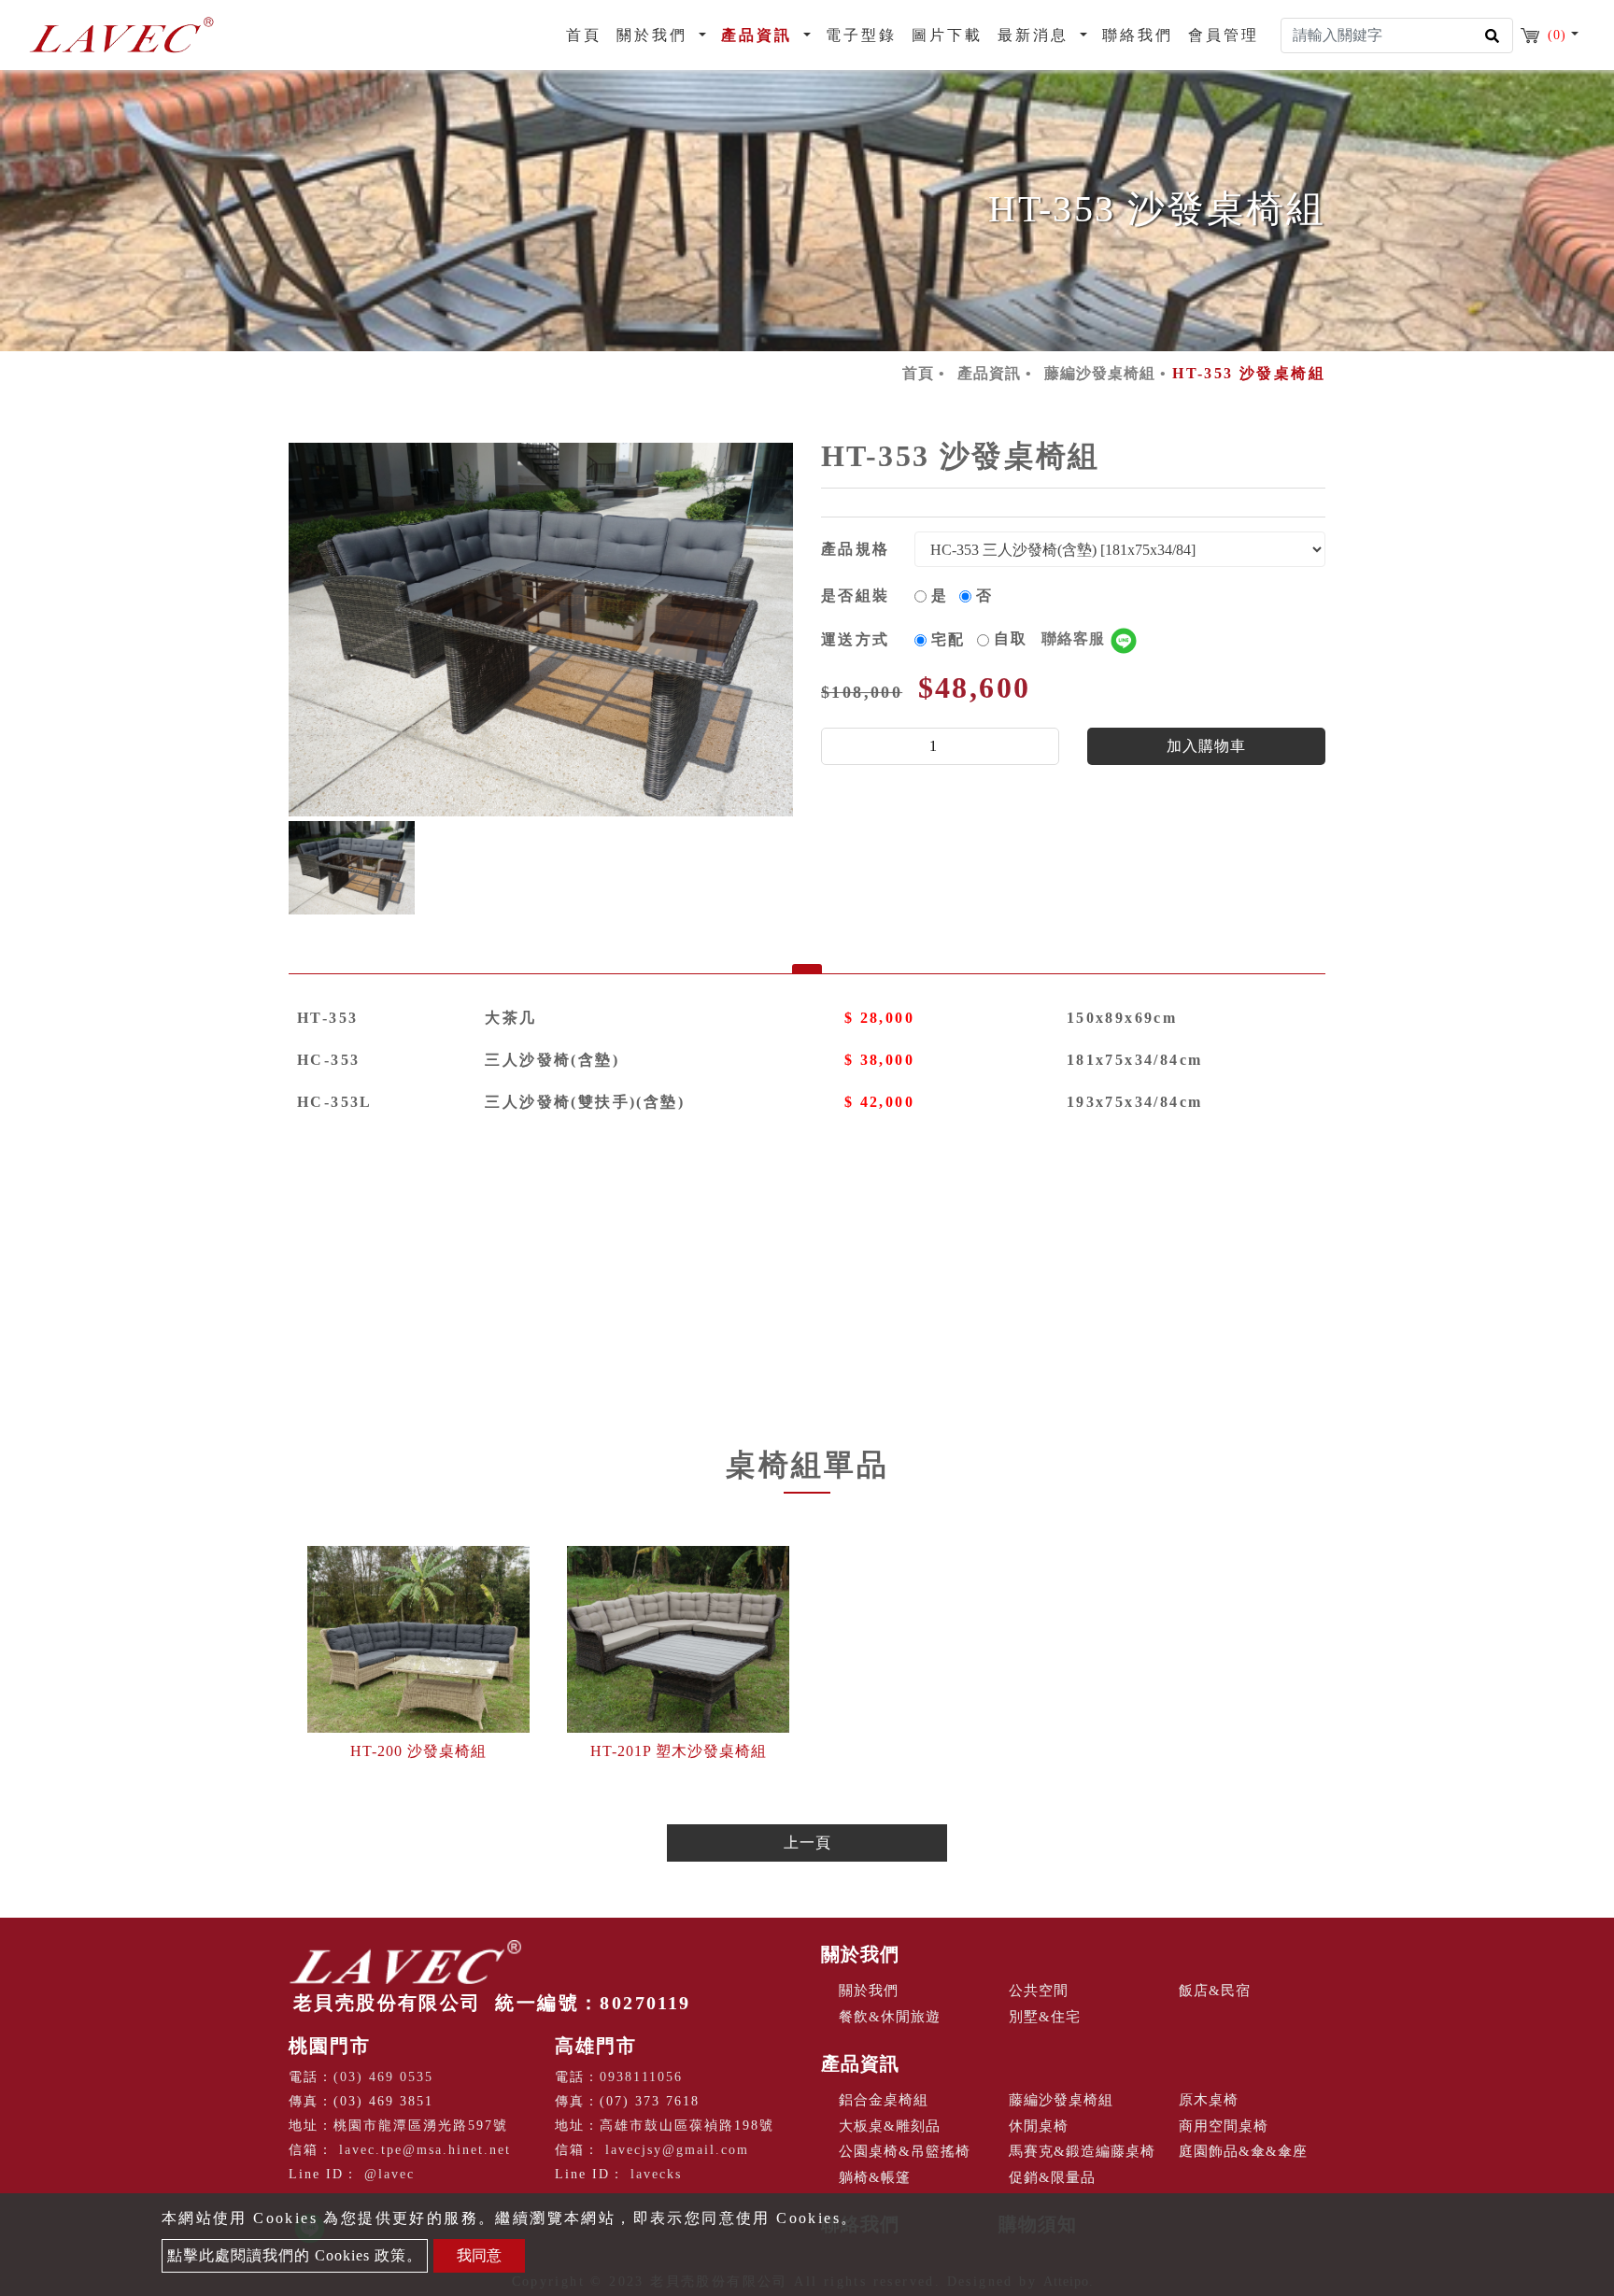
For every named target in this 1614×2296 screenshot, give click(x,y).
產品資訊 (989, 373)
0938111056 (641, 2077)
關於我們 (860, 1954)
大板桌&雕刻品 (890, 2126)
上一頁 (807, 1842)
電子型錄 (861, 35)
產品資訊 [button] (760, 35)
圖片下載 (947, 35)
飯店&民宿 (1215, 1991)
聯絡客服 (1076, 638)
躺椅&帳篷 (875, 2177)
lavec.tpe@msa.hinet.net (425, 2150)
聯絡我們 (1138, 35)
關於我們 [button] (655, 35)
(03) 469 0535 (383, 2077)
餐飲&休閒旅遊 (890, 2017)
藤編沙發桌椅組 (1100, 373)
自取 (1052, 638)
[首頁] (121, 35)
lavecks (656, 2174)
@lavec (389, 2174)
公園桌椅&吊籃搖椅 (905, 2151)
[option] (541, 630)
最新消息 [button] (1036, 35)
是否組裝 (856, 595)
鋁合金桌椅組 (884, 2100)
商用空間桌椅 (1224, 2126)
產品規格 (856, 549)
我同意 (479, 2255)
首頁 (588, 35)
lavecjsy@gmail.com (677, 2150)
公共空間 (1039, 1991)
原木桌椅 (1209, 2100)
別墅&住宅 (1045, 2017)
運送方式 (856, 639)
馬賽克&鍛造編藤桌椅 (1082, 2151)
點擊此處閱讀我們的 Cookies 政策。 (295, 2255)
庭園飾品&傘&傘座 (1243, 2151)
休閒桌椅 (1039, 2126)
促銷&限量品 (1052, 2177)
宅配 (949, 639)
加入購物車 (1206, 746)
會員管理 (1224, 35)
